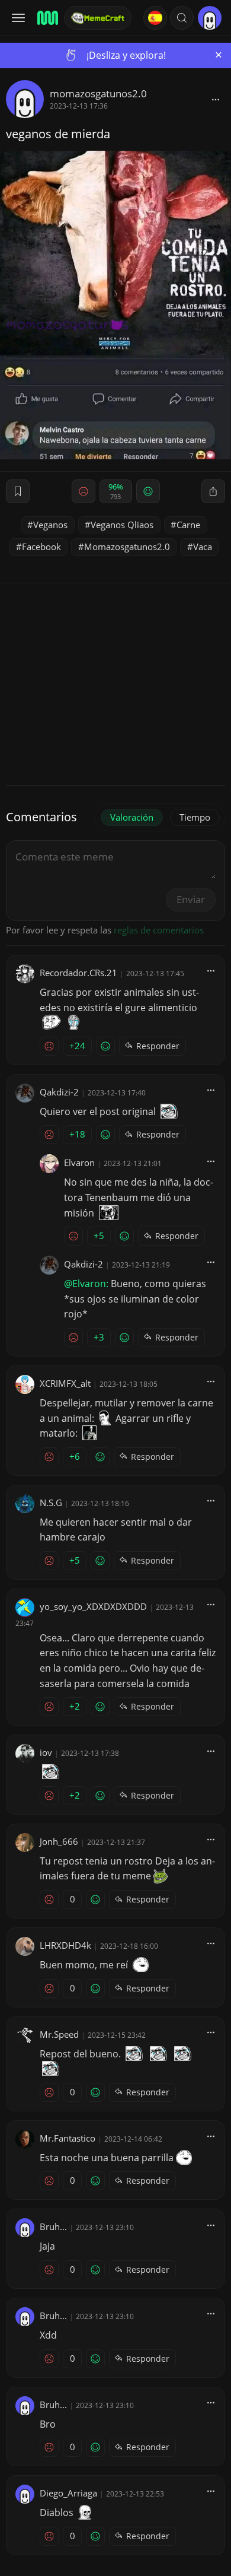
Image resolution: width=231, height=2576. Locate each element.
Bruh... (53, 2226)
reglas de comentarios (159, 930)
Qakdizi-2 (59, 1092)
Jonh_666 (59, 1841)
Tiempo (195, 817)
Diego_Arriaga (68, 2493)
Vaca (203, 547)
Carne (188, 525)
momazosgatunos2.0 (98, 93)
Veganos (50, 525)
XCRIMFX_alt (65, 1383)
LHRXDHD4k (65, 1945)
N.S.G (51, 1503)
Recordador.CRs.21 (78, 973)
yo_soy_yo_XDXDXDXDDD (93, 1606)
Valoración (132, 817)
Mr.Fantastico (68, 2138)
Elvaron (79, 1162)
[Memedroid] (47, 18)
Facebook (41, 547)
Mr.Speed (59, 2034)
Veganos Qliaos (122, 525)
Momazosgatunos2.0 (127, 547)
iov (46, 1752)
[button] (182, 18)
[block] (216, 99)
